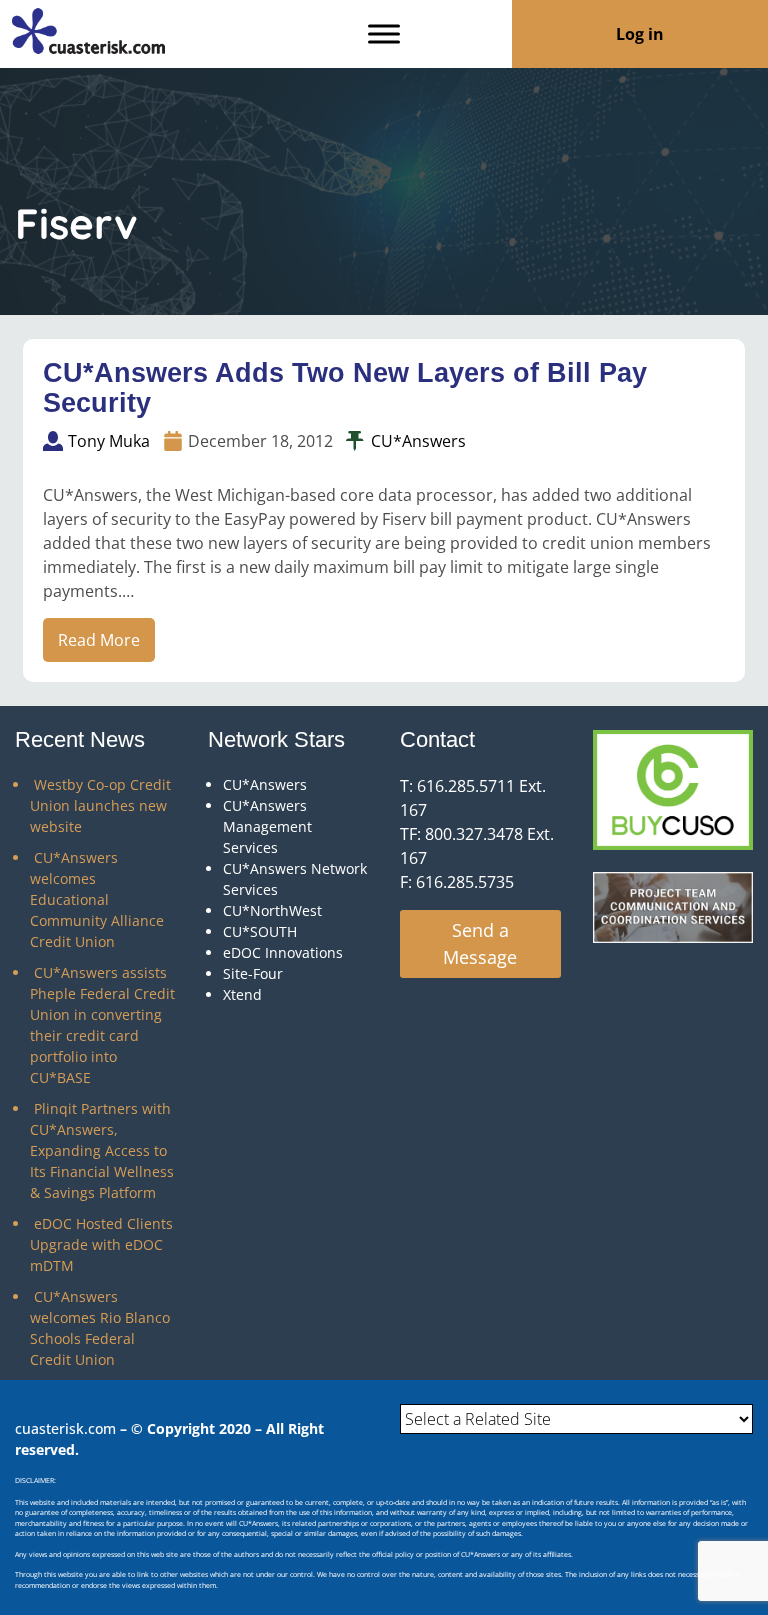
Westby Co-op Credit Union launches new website (100, 805)
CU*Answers (418, 441)
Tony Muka (109, 441)
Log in (640, 34)
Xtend (242, 994)
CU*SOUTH (260, 931)
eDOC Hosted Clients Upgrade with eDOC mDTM (101, 1244)
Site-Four (253, 973)
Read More (99, 640)
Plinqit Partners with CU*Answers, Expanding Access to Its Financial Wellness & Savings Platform (102, 1150)
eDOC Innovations (283, 952)
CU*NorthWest (272, 910)
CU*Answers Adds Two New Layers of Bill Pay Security (345, 388)
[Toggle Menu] (384, 33)
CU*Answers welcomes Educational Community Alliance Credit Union (97, 899)
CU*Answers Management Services (267, 826)
